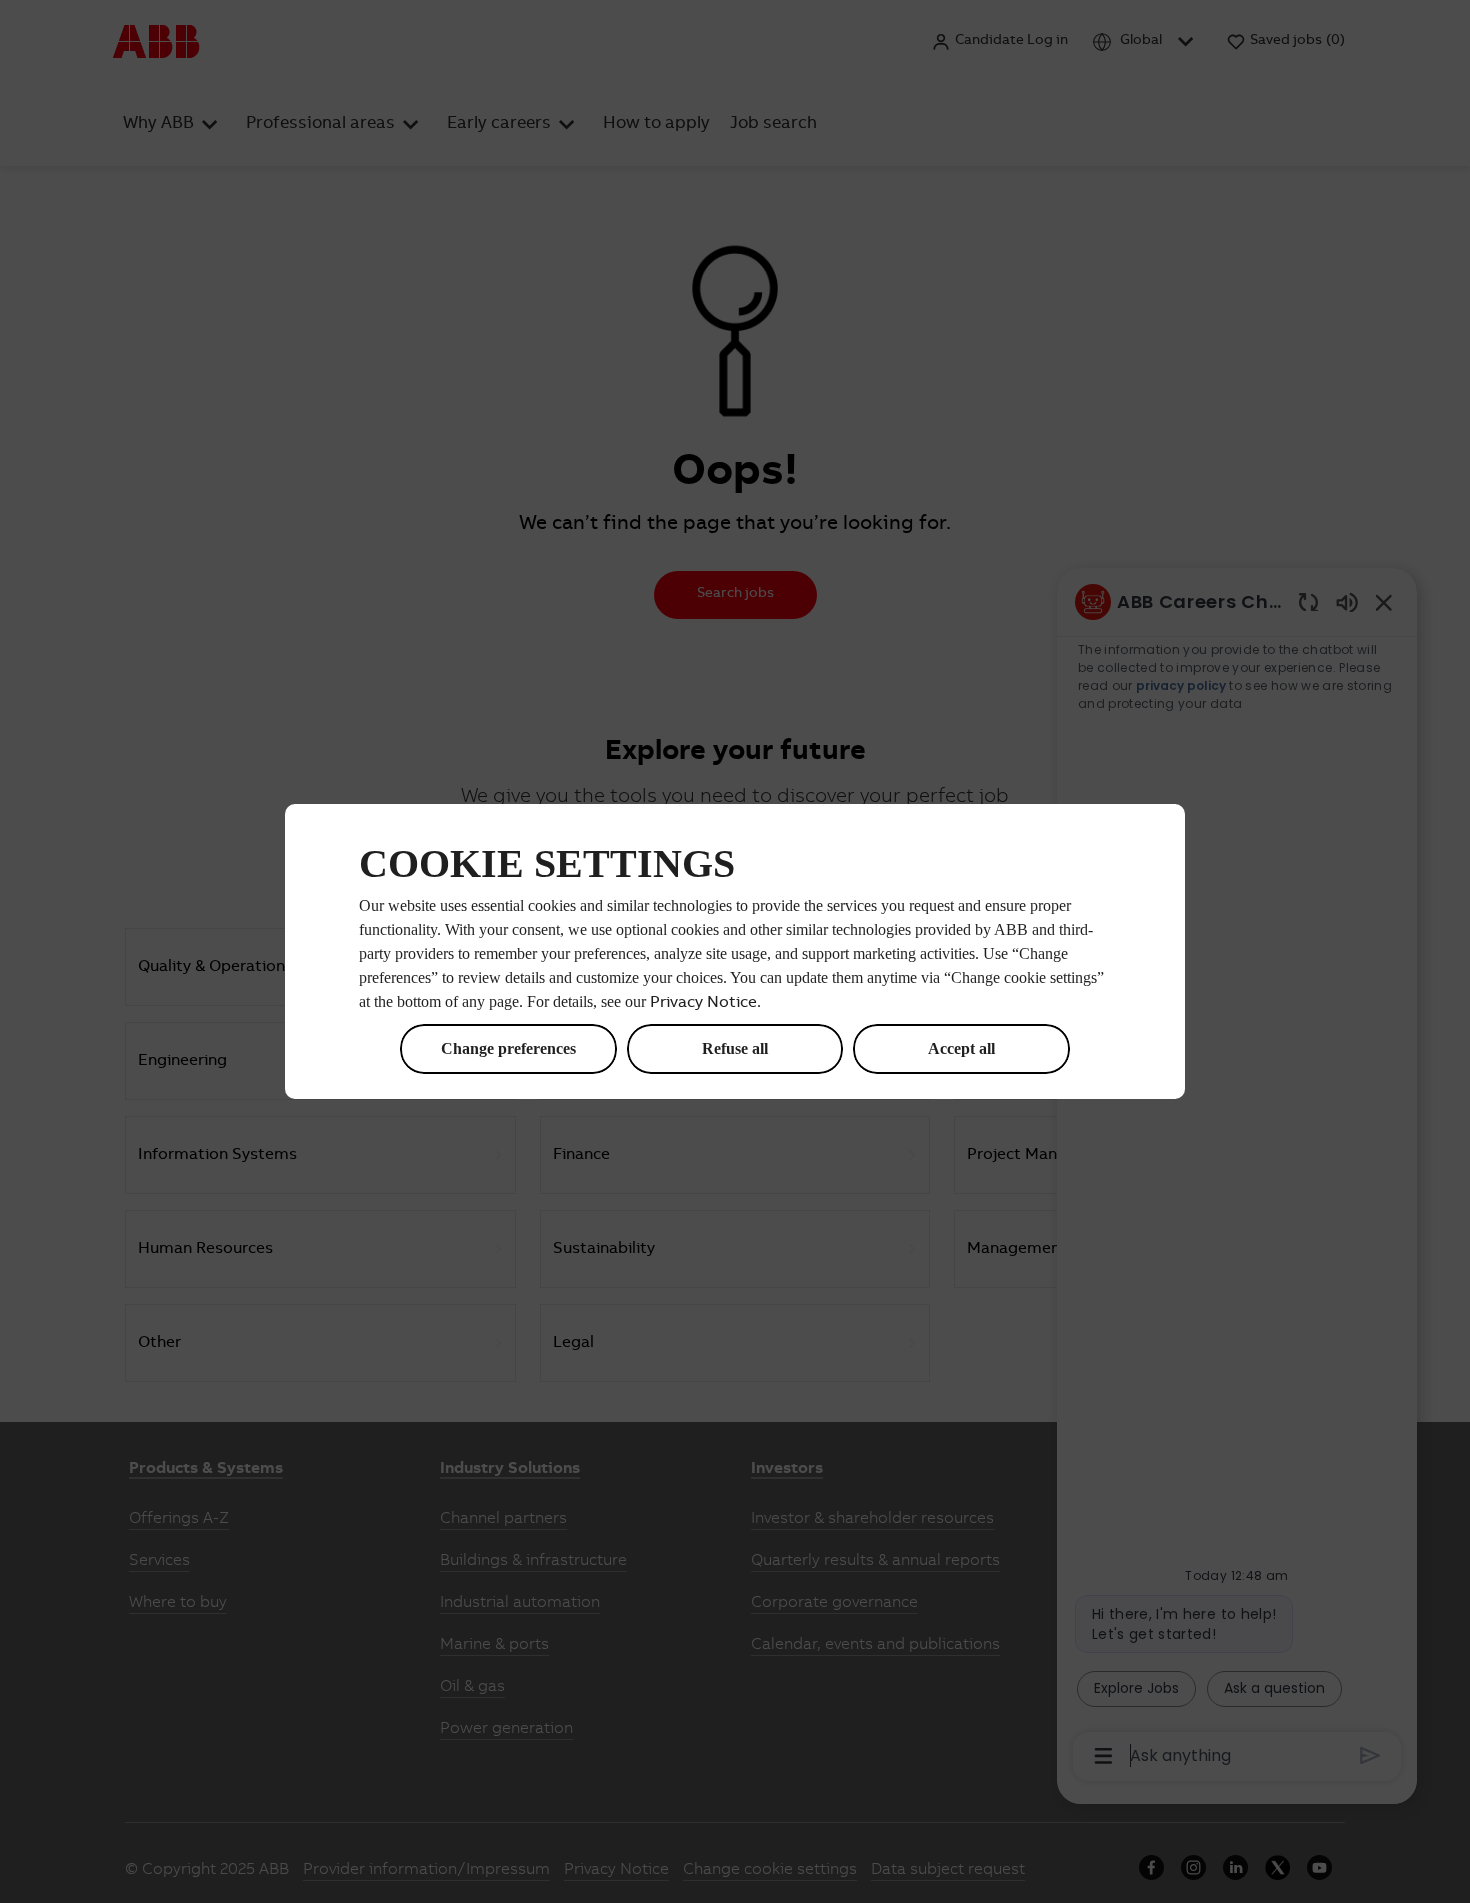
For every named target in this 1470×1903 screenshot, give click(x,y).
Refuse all (735, 1048)
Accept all (961, 1048)
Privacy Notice (703, 1003)
